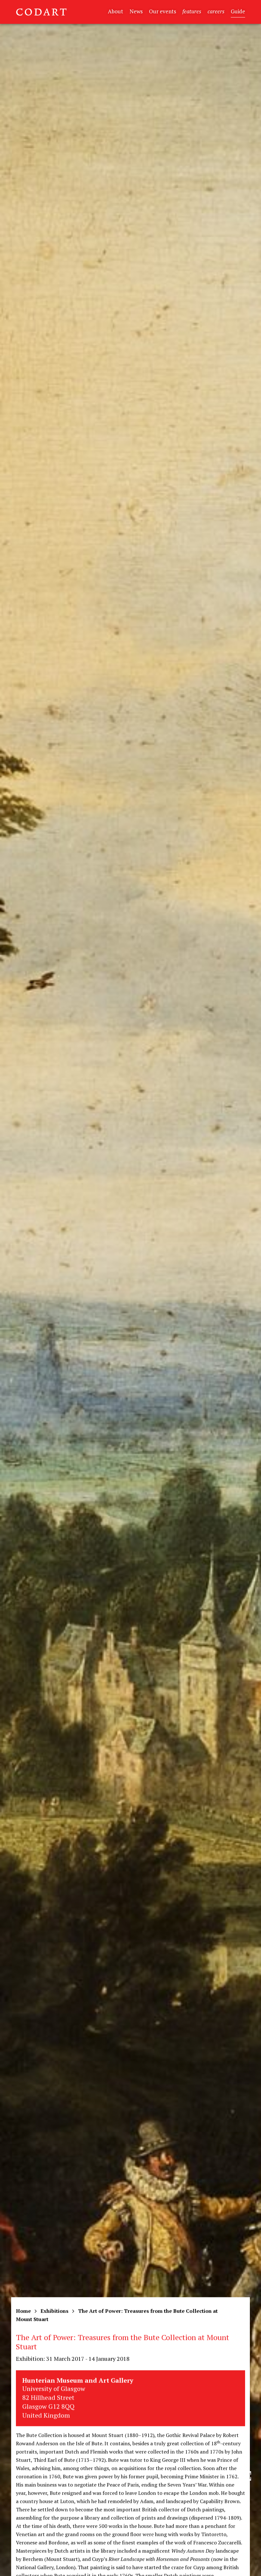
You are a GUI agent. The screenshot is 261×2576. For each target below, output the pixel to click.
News (136, 11)
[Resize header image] (246, 2566)
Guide (238, 11)
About (116, 11)
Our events (162, 11)
